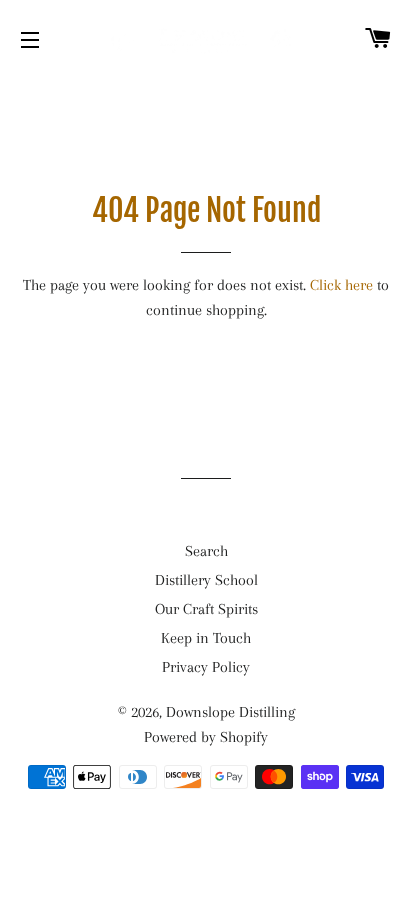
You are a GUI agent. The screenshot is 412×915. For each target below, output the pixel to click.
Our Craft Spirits (206, 609)
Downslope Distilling (230, 712)
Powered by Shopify (206, 737)
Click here (341, 285)
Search (206, 551)
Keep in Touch (206, 638)
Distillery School (206, 580)
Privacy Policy (206, 667)
